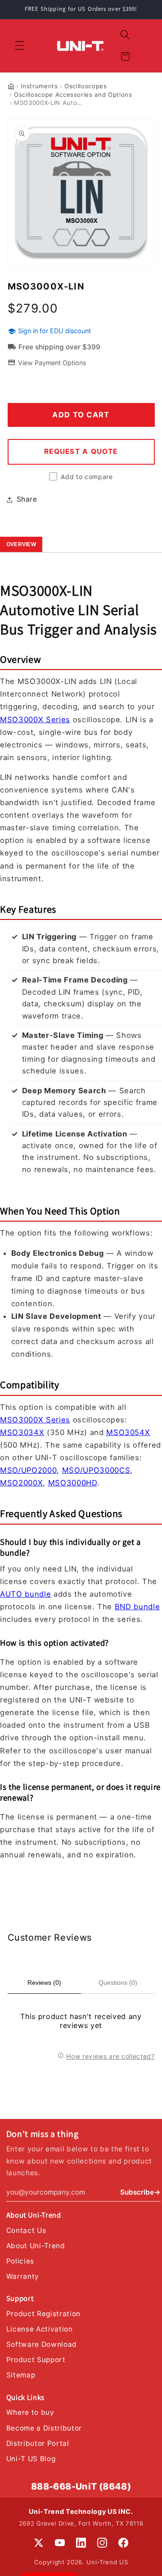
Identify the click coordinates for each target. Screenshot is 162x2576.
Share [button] (27, 499)
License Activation (40, 2329)
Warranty (23, 2276)
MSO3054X (128, 1432)
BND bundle (137, 1607)
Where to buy (30, 2412)
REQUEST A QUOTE (81, 451)
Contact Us (26, 2230)
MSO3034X (22, 1432)
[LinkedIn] (81, 2543)
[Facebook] (123, 2543)
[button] (20, 45)
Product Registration (43, 2314)
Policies (20, 2261)
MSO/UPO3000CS (96, 1470)
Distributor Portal (38, 2443)
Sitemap (21, 2375)
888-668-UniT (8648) (81, 2486)
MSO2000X (21, 1483)
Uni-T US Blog (31, 2459)
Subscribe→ (140, 2192)
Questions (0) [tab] (118, 1983)
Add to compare (87, 477)
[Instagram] (102, 2543)
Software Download (42, 2344)
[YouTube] (60, 2543)
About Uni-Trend (36, 2246)
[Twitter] (39, 2543)
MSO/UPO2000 (28, 1470)
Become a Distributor (44, 2428)
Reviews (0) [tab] (44, 1983)
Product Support (36, 2360)
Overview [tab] (21, 544)
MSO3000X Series (35, 720)
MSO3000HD (73, 1483)
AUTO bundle (25, 1594)
